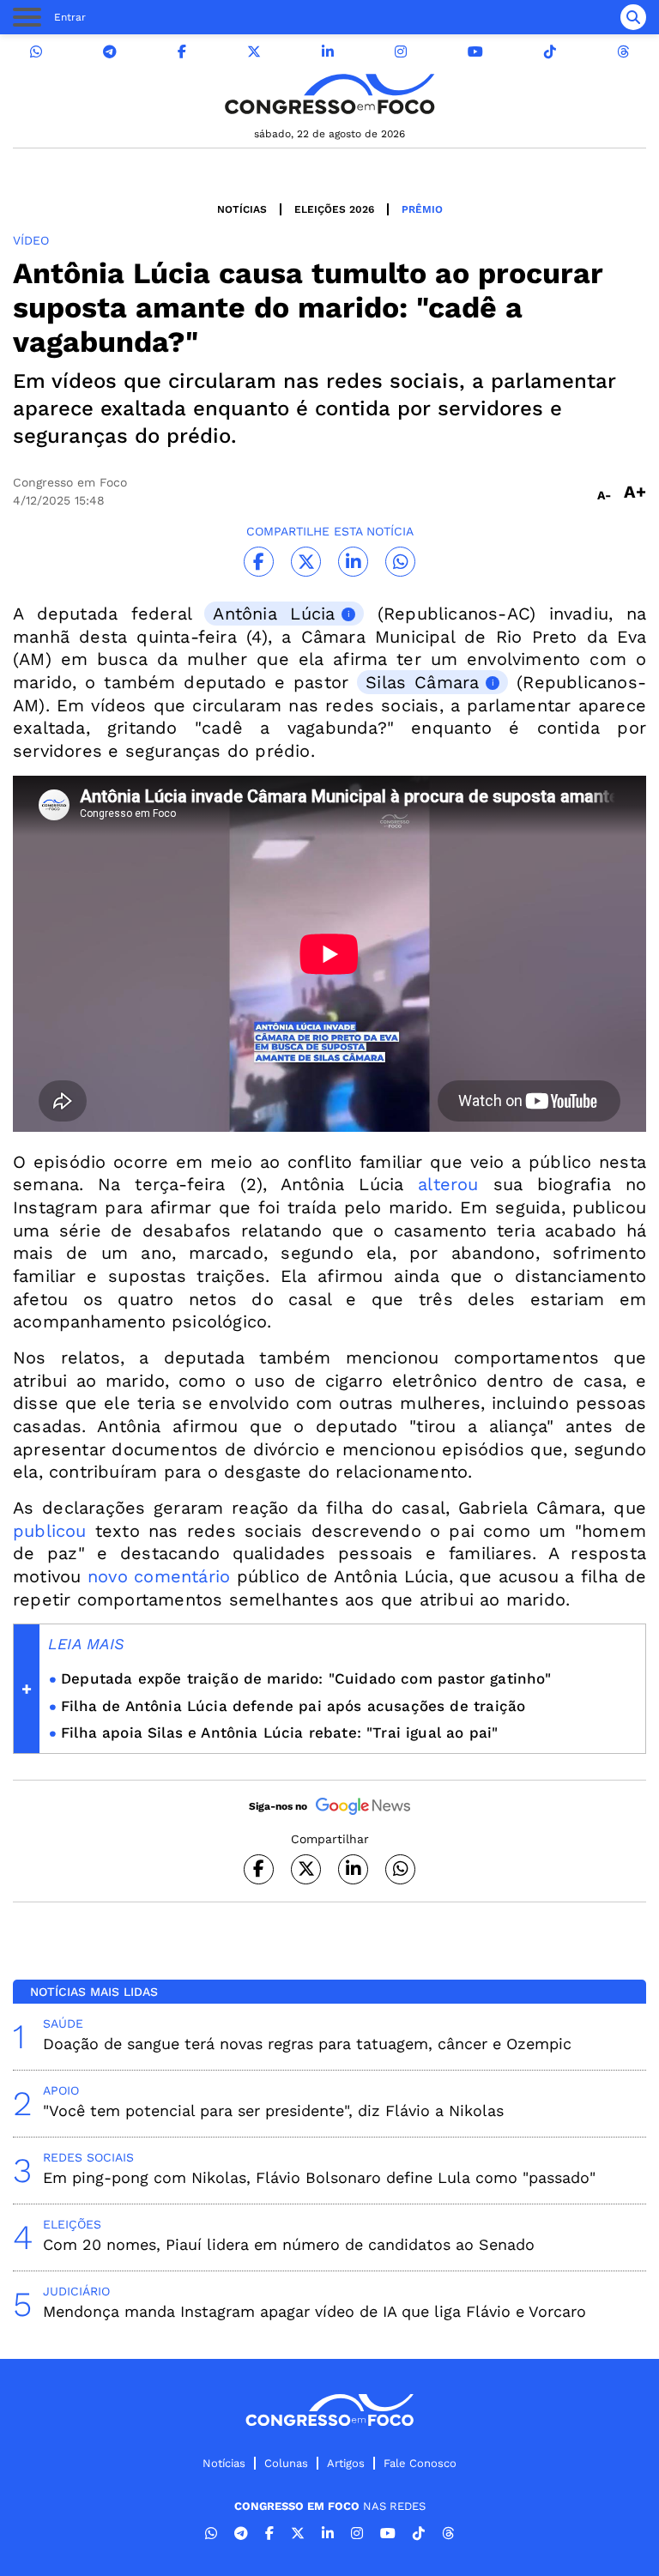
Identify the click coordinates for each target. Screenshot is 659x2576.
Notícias (242, 209)
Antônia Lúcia (274, 614)
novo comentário (159, 1576)
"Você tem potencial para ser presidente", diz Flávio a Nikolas (273, 2110)
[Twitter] (254, 52)
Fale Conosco (420, 2463)
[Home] (329, 94)
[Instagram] (401, 52)
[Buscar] (633, 17)
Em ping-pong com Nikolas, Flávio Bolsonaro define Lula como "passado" (319, 2177)
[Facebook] (182, 52)
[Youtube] (475, 52)
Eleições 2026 (334, 209)
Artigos (346, 2463)
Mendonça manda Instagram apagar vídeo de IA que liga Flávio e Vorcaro (314, 2311)
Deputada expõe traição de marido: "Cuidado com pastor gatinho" (306, 1678)
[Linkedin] (328, 52)
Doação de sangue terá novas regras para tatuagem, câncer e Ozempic (307, 2044)
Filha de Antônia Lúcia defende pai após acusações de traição (293, 1706)
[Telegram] (110, 52)
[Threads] (623, 52)
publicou (50, 1531)
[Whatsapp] (36, 52)
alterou (448, 1184)
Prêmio (422, 209)
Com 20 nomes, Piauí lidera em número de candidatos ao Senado (289, 2244)
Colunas (286, 2463)
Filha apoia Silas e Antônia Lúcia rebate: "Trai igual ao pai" (279, 1732)
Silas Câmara (422, 682)
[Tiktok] (550, 52)
